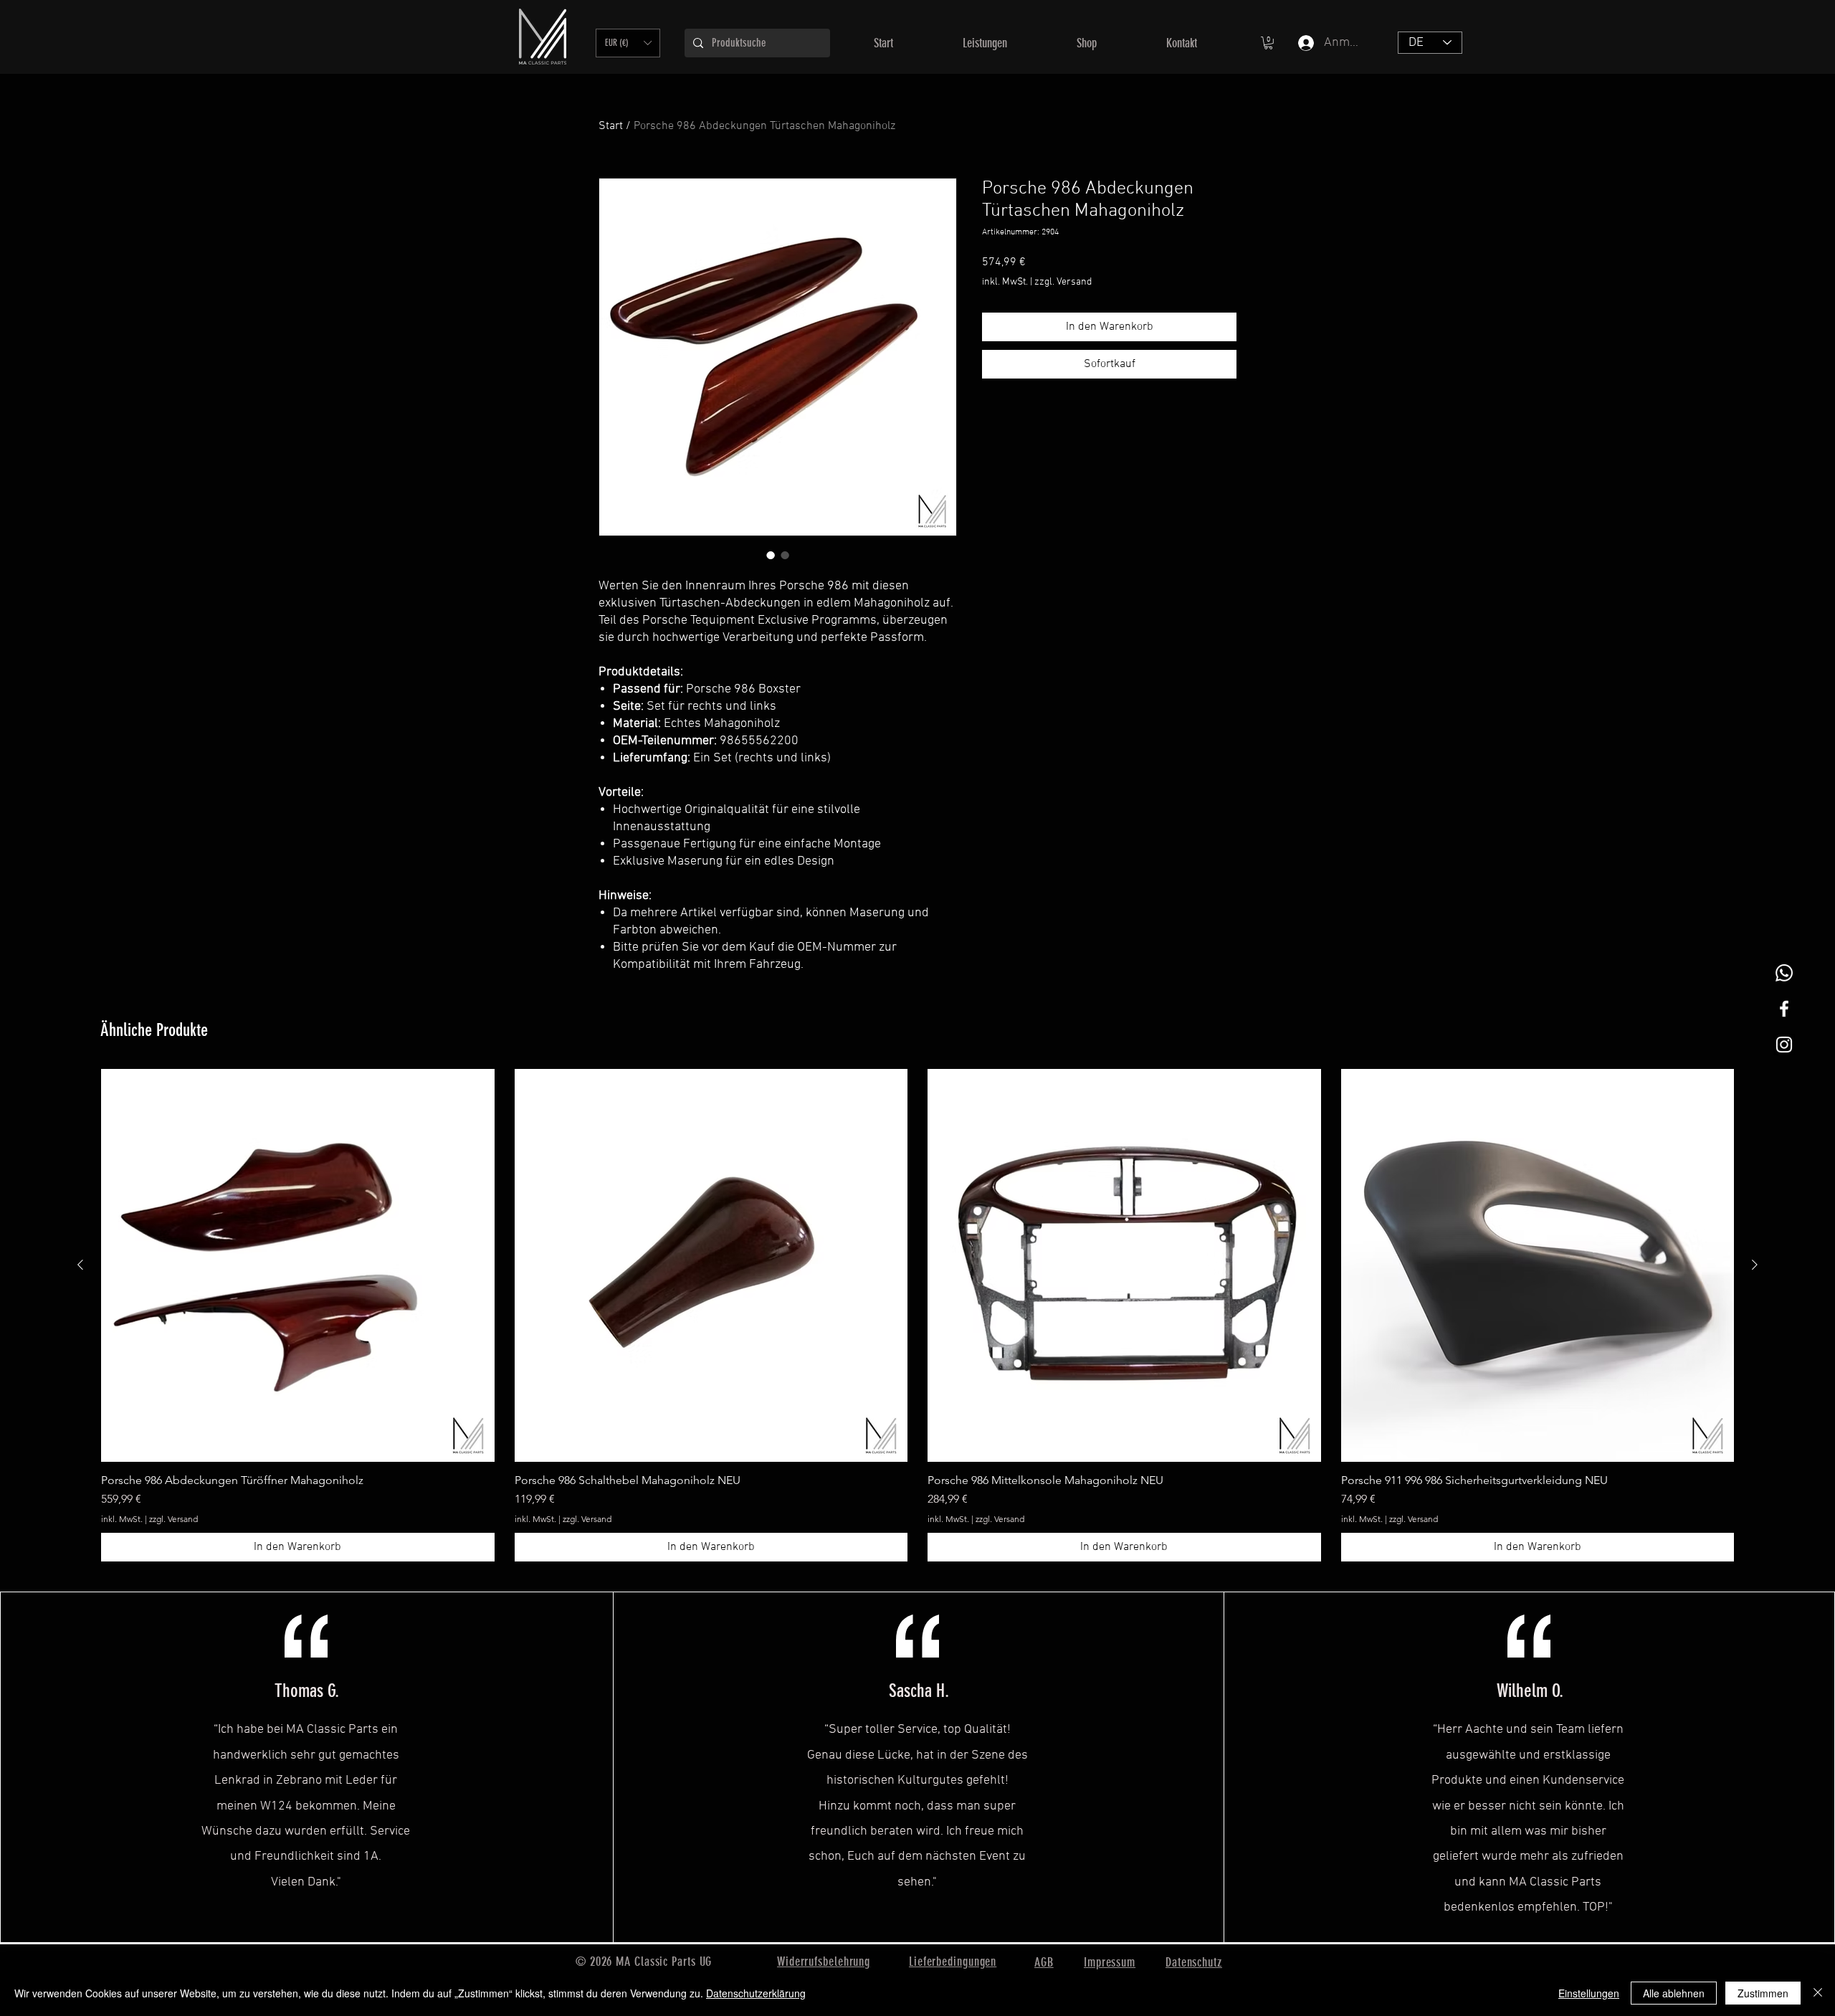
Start (611, 126)
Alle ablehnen (1674, 1993)
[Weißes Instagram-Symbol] (1784, 1045)
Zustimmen (1763, 1993)
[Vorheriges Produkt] (80, 1265)
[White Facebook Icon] (1784, 1009)
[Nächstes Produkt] (1755, 1265)
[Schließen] (1818, 1993)
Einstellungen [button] (1589, 1993)
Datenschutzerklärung (756, 1993)
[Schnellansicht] (298, 1266)
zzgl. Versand (1063, 282)
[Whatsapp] (1784, 973)
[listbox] (628, 43)
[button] (628, 43)
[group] (917, 1316)
